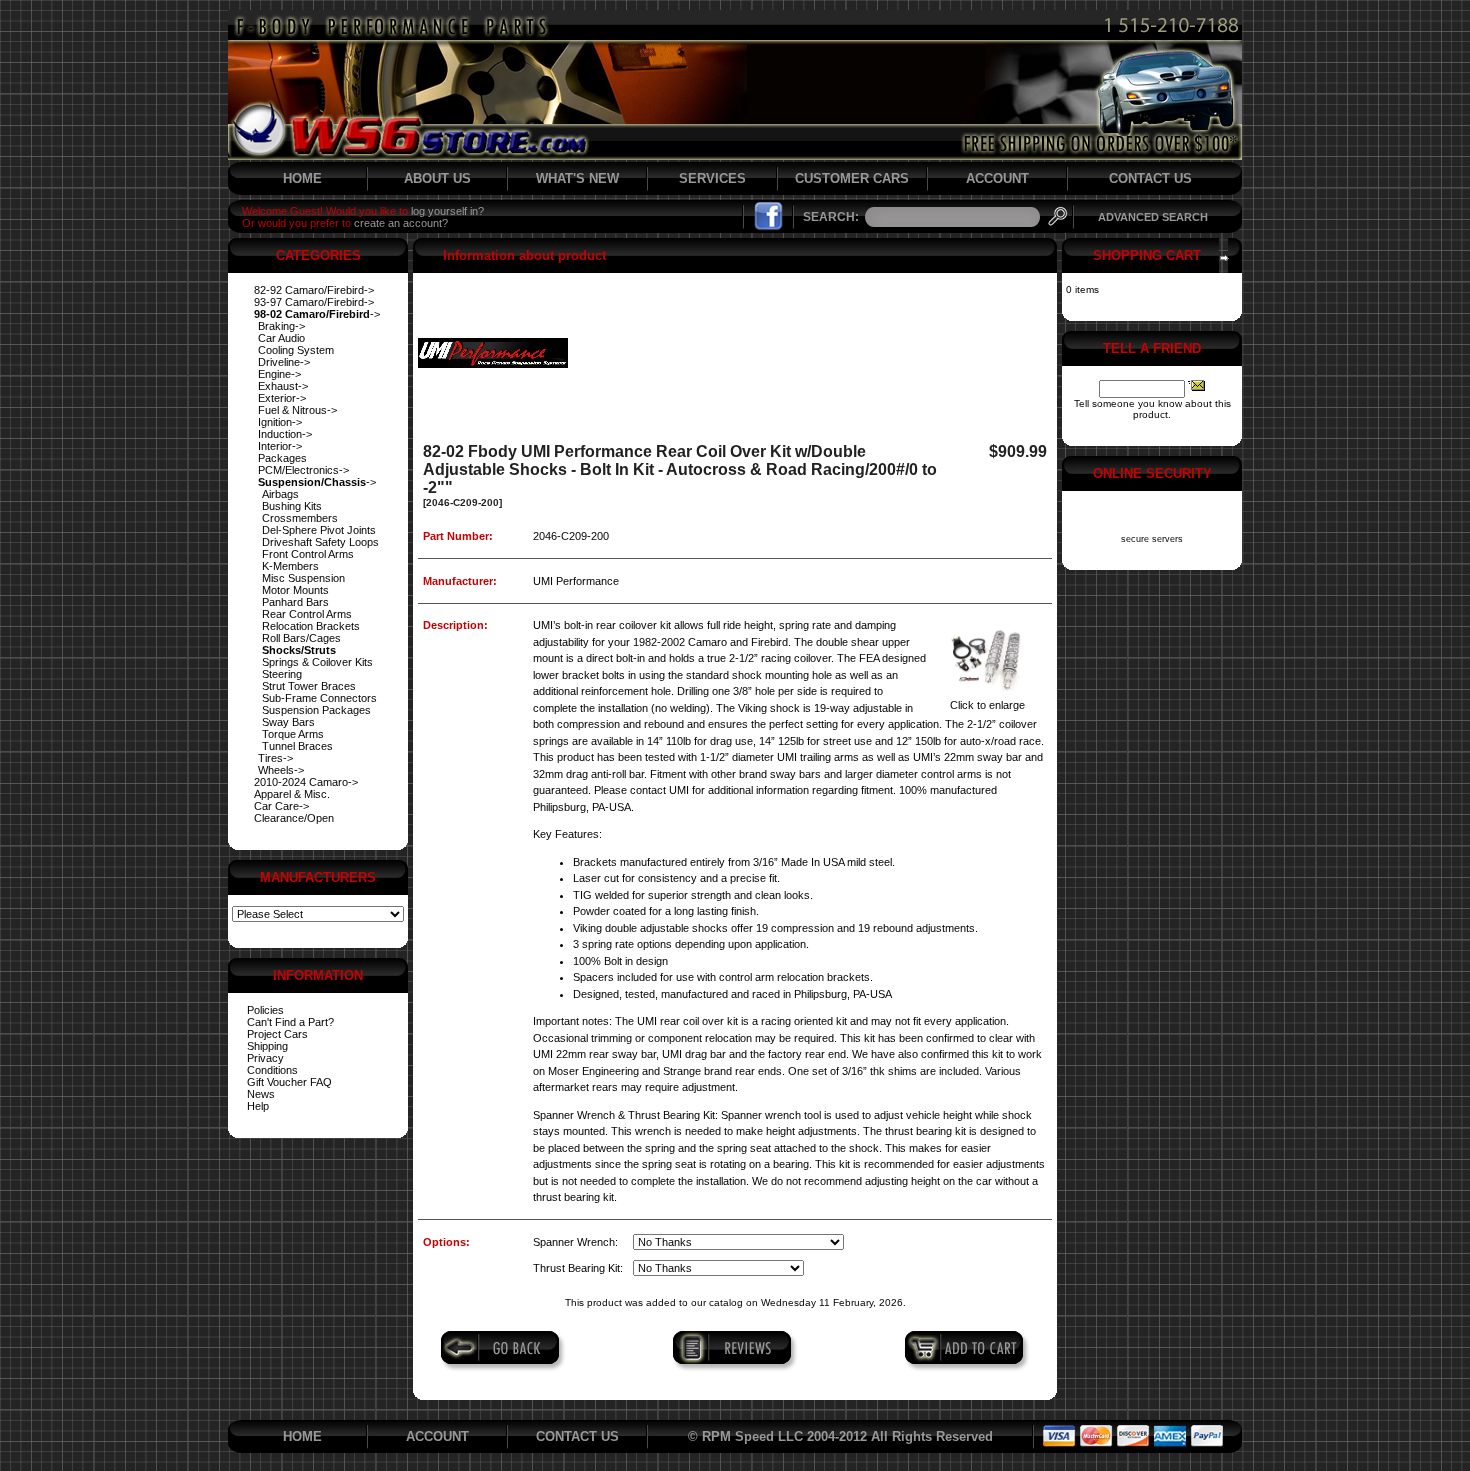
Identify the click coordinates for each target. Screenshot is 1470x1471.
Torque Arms (293, 734)
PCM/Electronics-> (303, 470)
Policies (265, 1010)
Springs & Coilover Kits (317, 662)
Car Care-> (281, 806)
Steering (282, 674)
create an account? (401, 223)
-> (317, 314)
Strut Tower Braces (309, 686)
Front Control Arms (308, 554)
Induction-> (285, 434)
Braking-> (281, 326)
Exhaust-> (283, 386)
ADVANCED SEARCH (1153, 217)
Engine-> (279, 374)
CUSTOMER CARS (852, 178)
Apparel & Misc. (292, 794)
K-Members (290, 566)
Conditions (272, 1070)
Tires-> (275, 758)
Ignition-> (280, 422)
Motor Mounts (295, 590)
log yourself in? (447, 211)
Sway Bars (288, 722)
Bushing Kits (292, 506)
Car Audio (281, 338)
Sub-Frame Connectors (319, 698)
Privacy (265, 1058)
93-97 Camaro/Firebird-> (314, 302)
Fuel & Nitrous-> (297, 410)
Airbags (280, 494)
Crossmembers (300, 518)
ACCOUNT (997, 178)
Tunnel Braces (297, 746)
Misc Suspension (303, 578)
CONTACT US (1150, 178)
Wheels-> (281, 770)
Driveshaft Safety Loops (320, 542)
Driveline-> (284, 362)
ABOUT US (437, 178)
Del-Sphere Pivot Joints (319, 530)
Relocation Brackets (311, 626)
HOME (302, 178)
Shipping (267, 1046)
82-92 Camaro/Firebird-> (314, 290)
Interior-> (280, 446)
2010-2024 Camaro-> (306, 782)
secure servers (1152, 539)
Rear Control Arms (307, 614)
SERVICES (712, 178)
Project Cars (277, 1034)
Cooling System (296, 350)
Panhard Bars (295, 602)
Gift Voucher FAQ (289, 1082)
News (261, 1094)
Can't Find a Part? (290, 1022)
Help (258, 1106)
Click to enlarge (987, 705)
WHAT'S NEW (577, 178)
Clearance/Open (294, 818)
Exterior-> (282, 398)
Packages (282, 458)
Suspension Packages (316, 710)
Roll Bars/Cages (301, 638)
